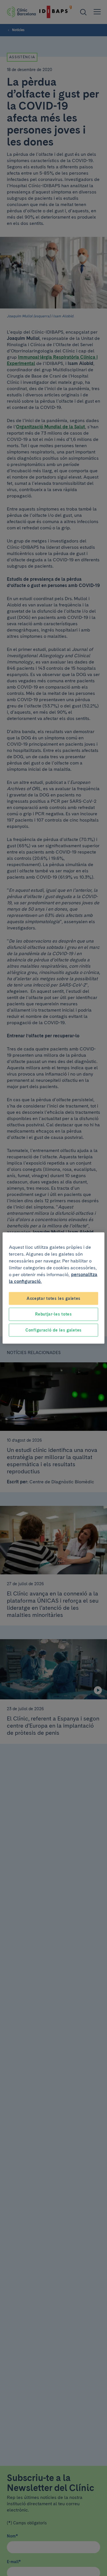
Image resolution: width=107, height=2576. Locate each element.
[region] (53, 1288)
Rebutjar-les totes (53, 1314)
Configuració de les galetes (53, 1330)
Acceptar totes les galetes (53, 1298)
